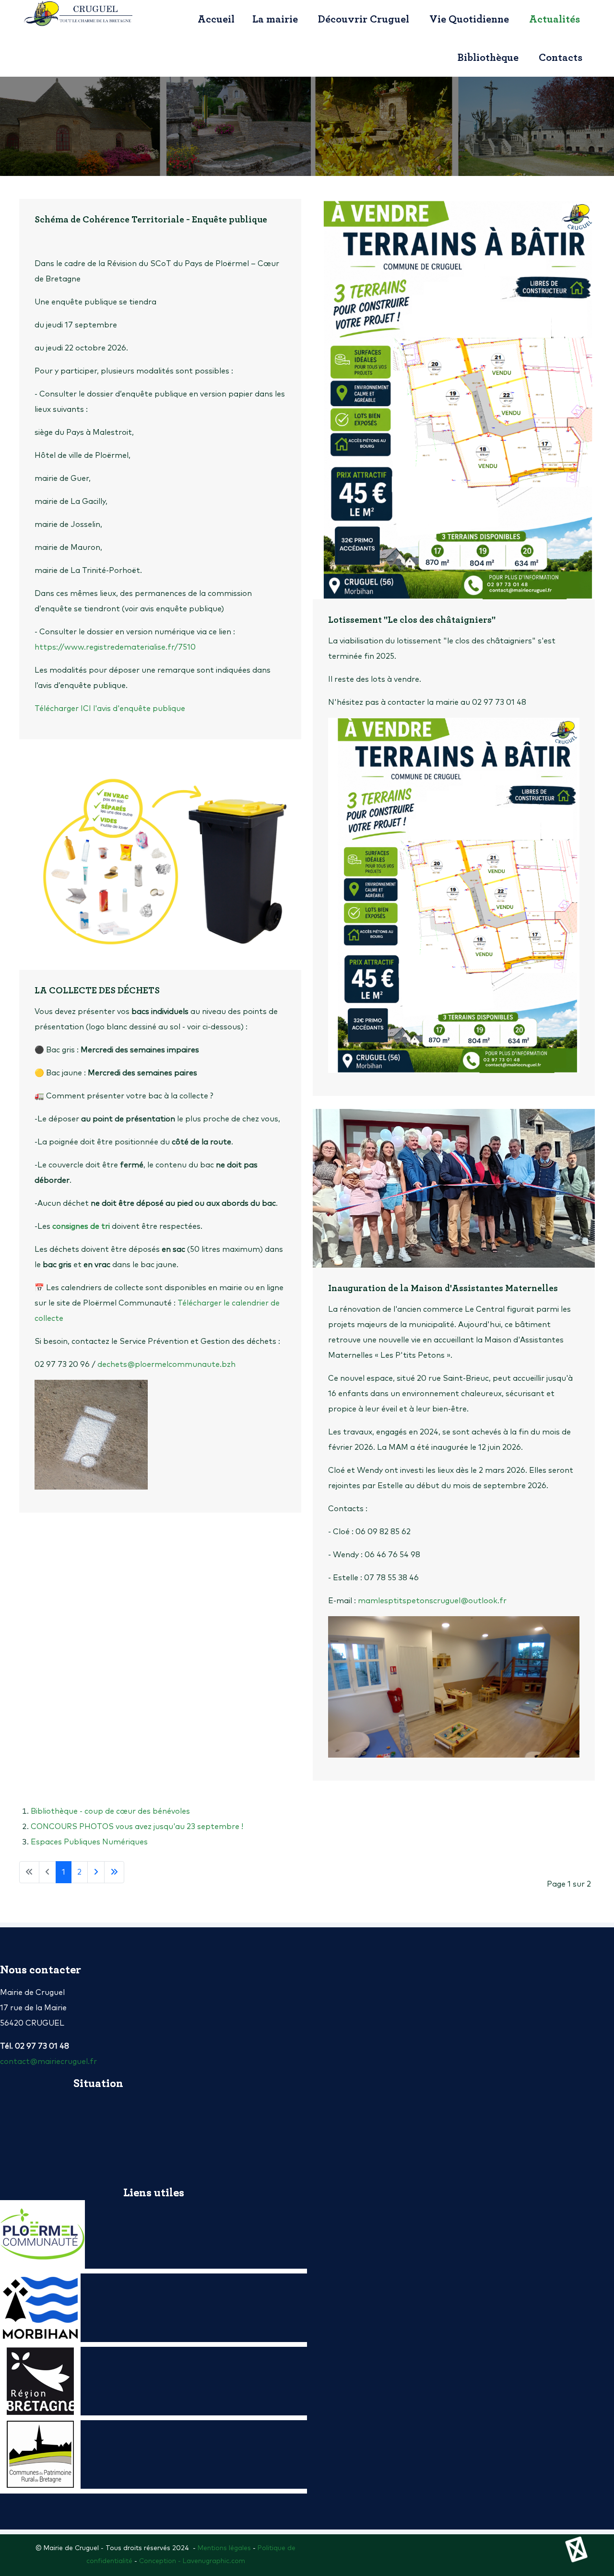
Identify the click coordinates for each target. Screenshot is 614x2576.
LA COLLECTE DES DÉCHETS (97, 991)
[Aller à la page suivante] (96, 1872)
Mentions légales (224, 2548)
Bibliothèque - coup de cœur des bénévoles (110, 1811)
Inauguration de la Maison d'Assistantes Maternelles (443, 1288)
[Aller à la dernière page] (114, 1872)
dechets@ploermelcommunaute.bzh (166, 1364)
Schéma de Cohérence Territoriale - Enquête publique (151, 220)
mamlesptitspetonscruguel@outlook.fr (432, 1601)
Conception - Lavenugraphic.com (192, 2561)
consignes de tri (81, 1226)
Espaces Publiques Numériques (89, 1842)
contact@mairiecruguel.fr (48, 2062)
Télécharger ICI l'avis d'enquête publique (110, 709)
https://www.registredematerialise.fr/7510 (115, 647)
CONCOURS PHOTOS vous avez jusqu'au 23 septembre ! (137, 1827)
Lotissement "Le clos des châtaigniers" (412, 620)
